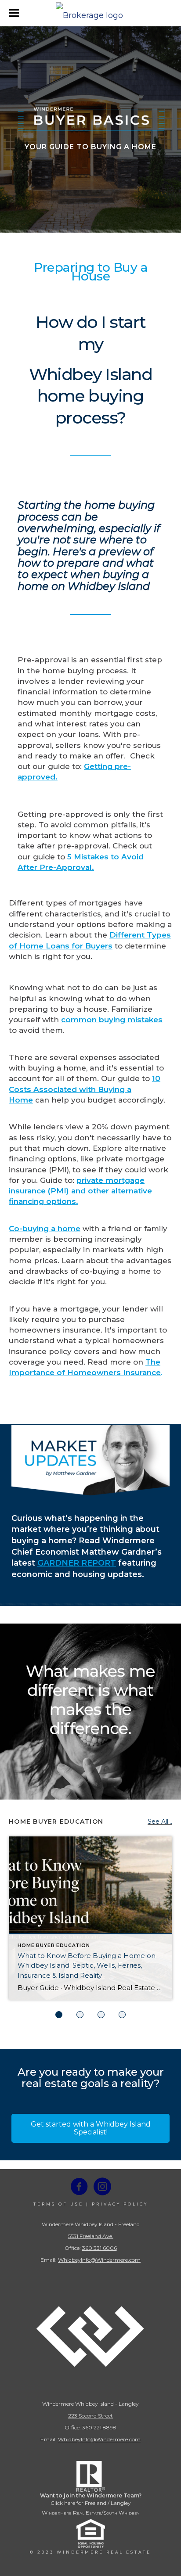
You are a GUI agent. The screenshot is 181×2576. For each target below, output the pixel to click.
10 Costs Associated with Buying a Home (85, 1089)
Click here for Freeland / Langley (91, 2503)
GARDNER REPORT (77, 1563)
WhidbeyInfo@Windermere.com (99, 2260)
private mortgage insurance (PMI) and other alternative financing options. (80, 1191)
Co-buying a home (45, 1229)
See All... (160, 1822)
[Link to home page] (90, 13)
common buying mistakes (112, 1020)
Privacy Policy (120, 2204)
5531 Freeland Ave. (91, 2236)
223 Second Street (90, 2416)
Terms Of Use (58, 2204)
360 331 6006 (100, 2248)
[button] (90, 2128)
